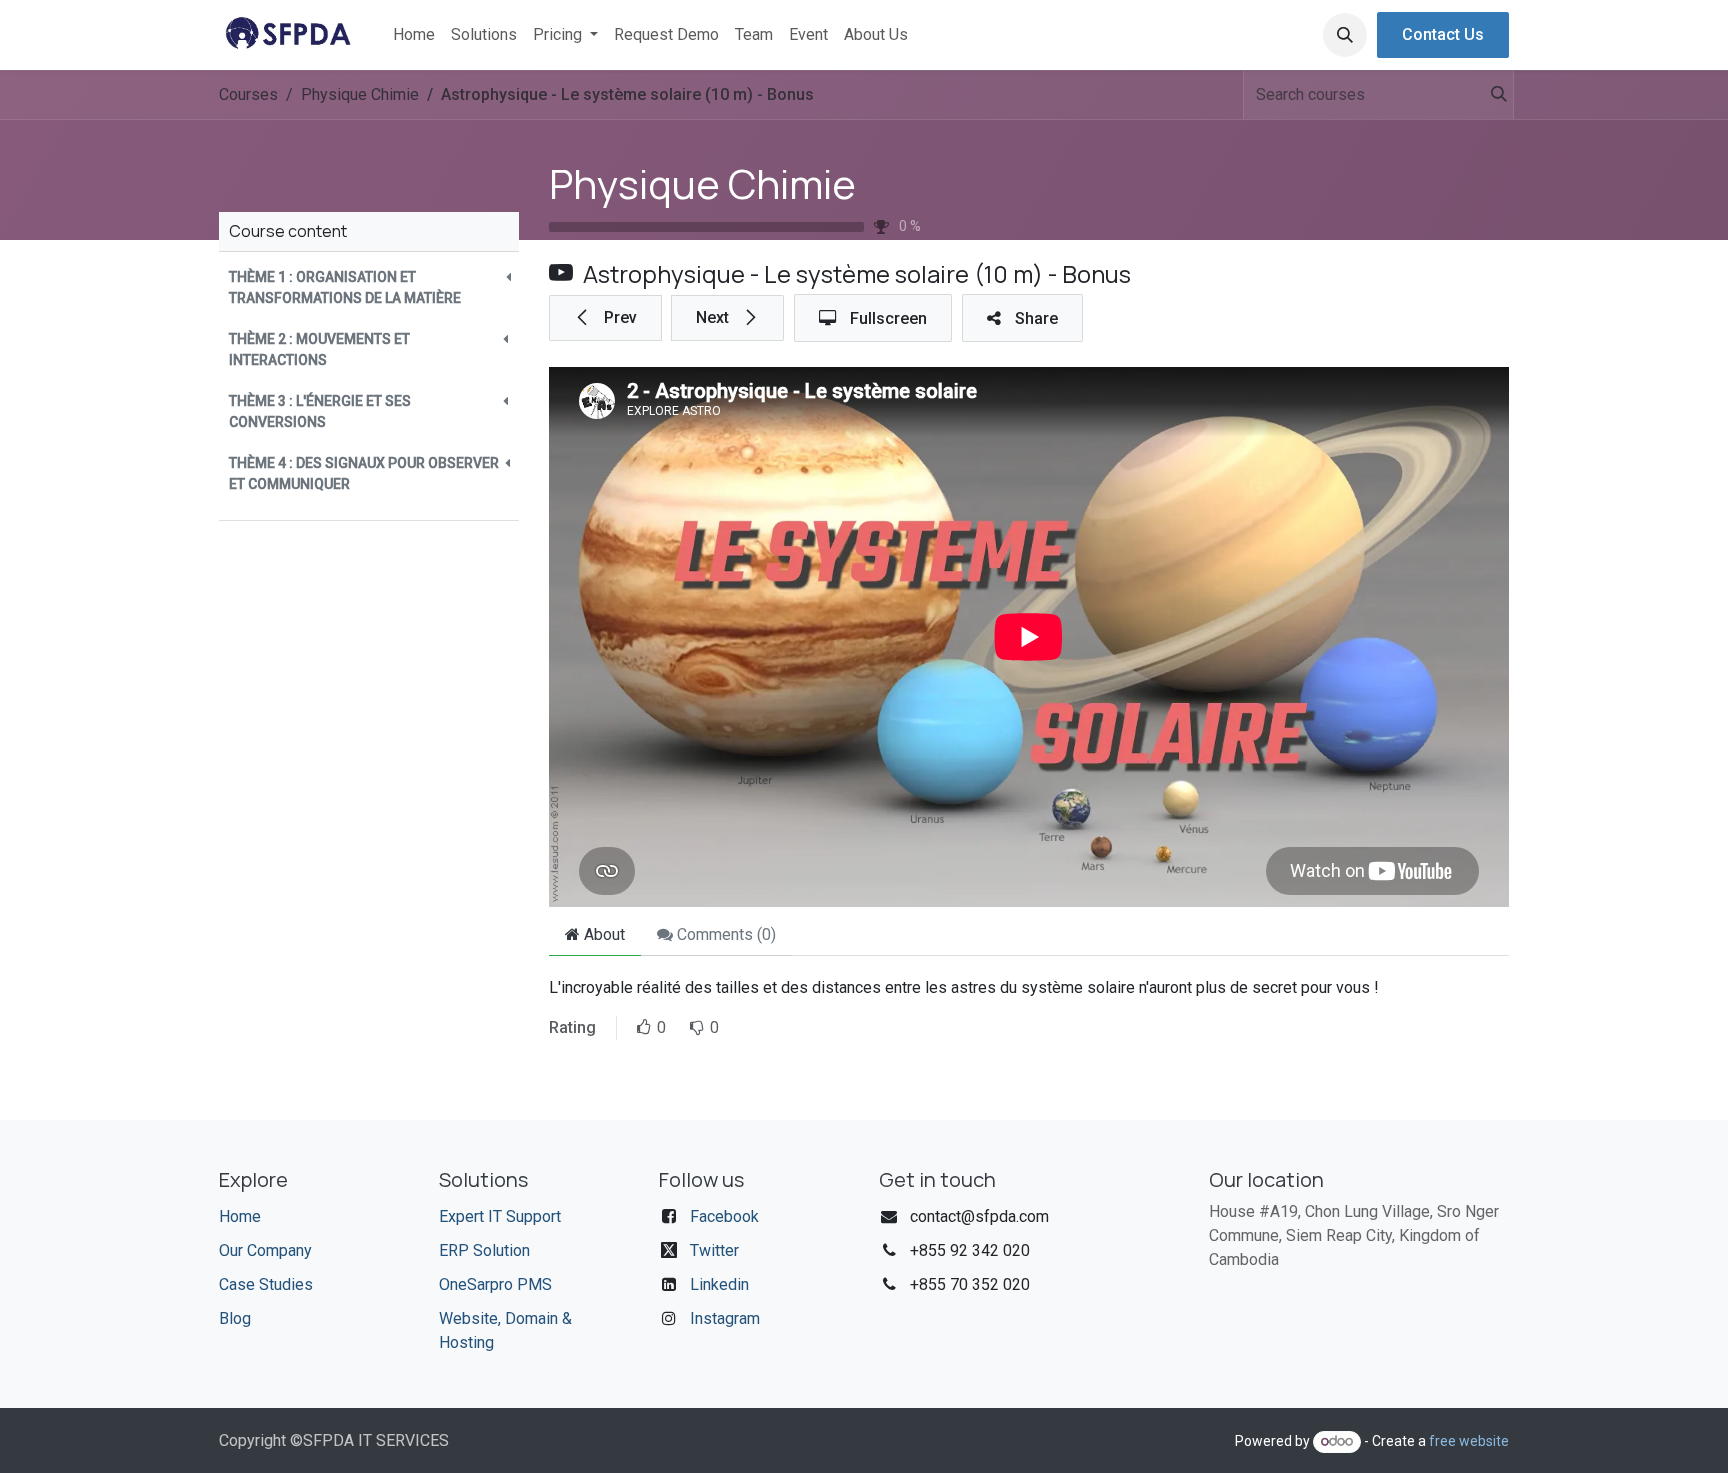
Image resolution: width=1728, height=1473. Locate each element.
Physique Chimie (702, 183)
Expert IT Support (500, 1216)
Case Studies (266, 1284)
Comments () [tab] (724, 934)
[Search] (1489, 95)
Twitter (714, 1250)
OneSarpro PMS (495, 1284)
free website (1469, 1441)
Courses (248, 94)
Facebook (724, 1216)
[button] (1345, 35)
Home (240, 1216)
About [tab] (602, 934)
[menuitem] (414, 35)
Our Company (265, 1250)
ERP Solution (484, 1250)
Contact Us (1443, 34)
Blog (235, 1318)
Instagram (725, 1318)
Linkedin (719, 1284)
